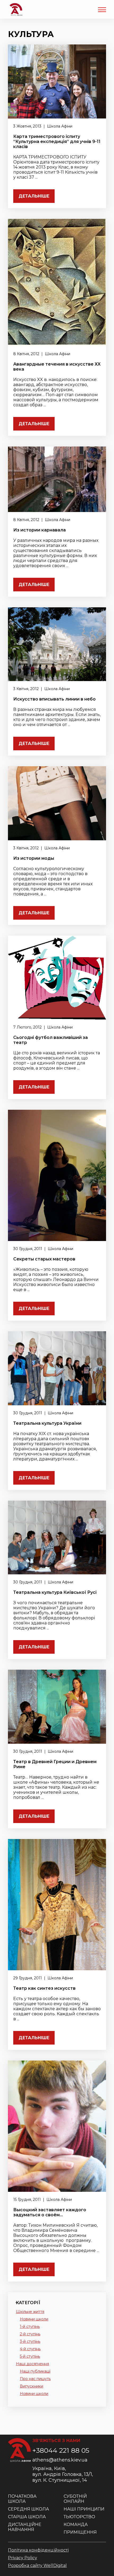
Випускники (32, 2386)
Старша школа (27, 2517)
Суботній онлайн (75, 2499)
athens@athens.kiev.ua (60, 2460)
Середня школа (28, 2509)
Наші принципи (84, 2509)
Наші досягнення (32, 2364)
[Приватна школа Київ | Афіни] (16, 9)
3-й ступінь (30, 2341)
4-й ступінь (30, 2349)
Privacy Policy (23, 2558)
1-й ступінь (30, 2327)
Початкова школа (22, 2499)
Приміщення (80, 2532)
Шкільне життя (30, 2312)
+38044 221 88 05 (61, 2450)
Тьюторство (79, 2517)
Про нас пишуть (35, 2379)
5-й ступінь (30, 2356)
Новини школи (34, 2319)
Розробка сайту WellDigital (37, 2565)
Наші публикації (35, 2371)
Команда (76, 2524)
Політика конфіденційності (38, 2550)
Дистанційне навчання (25, 2527)
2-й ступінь (30, 2334)
